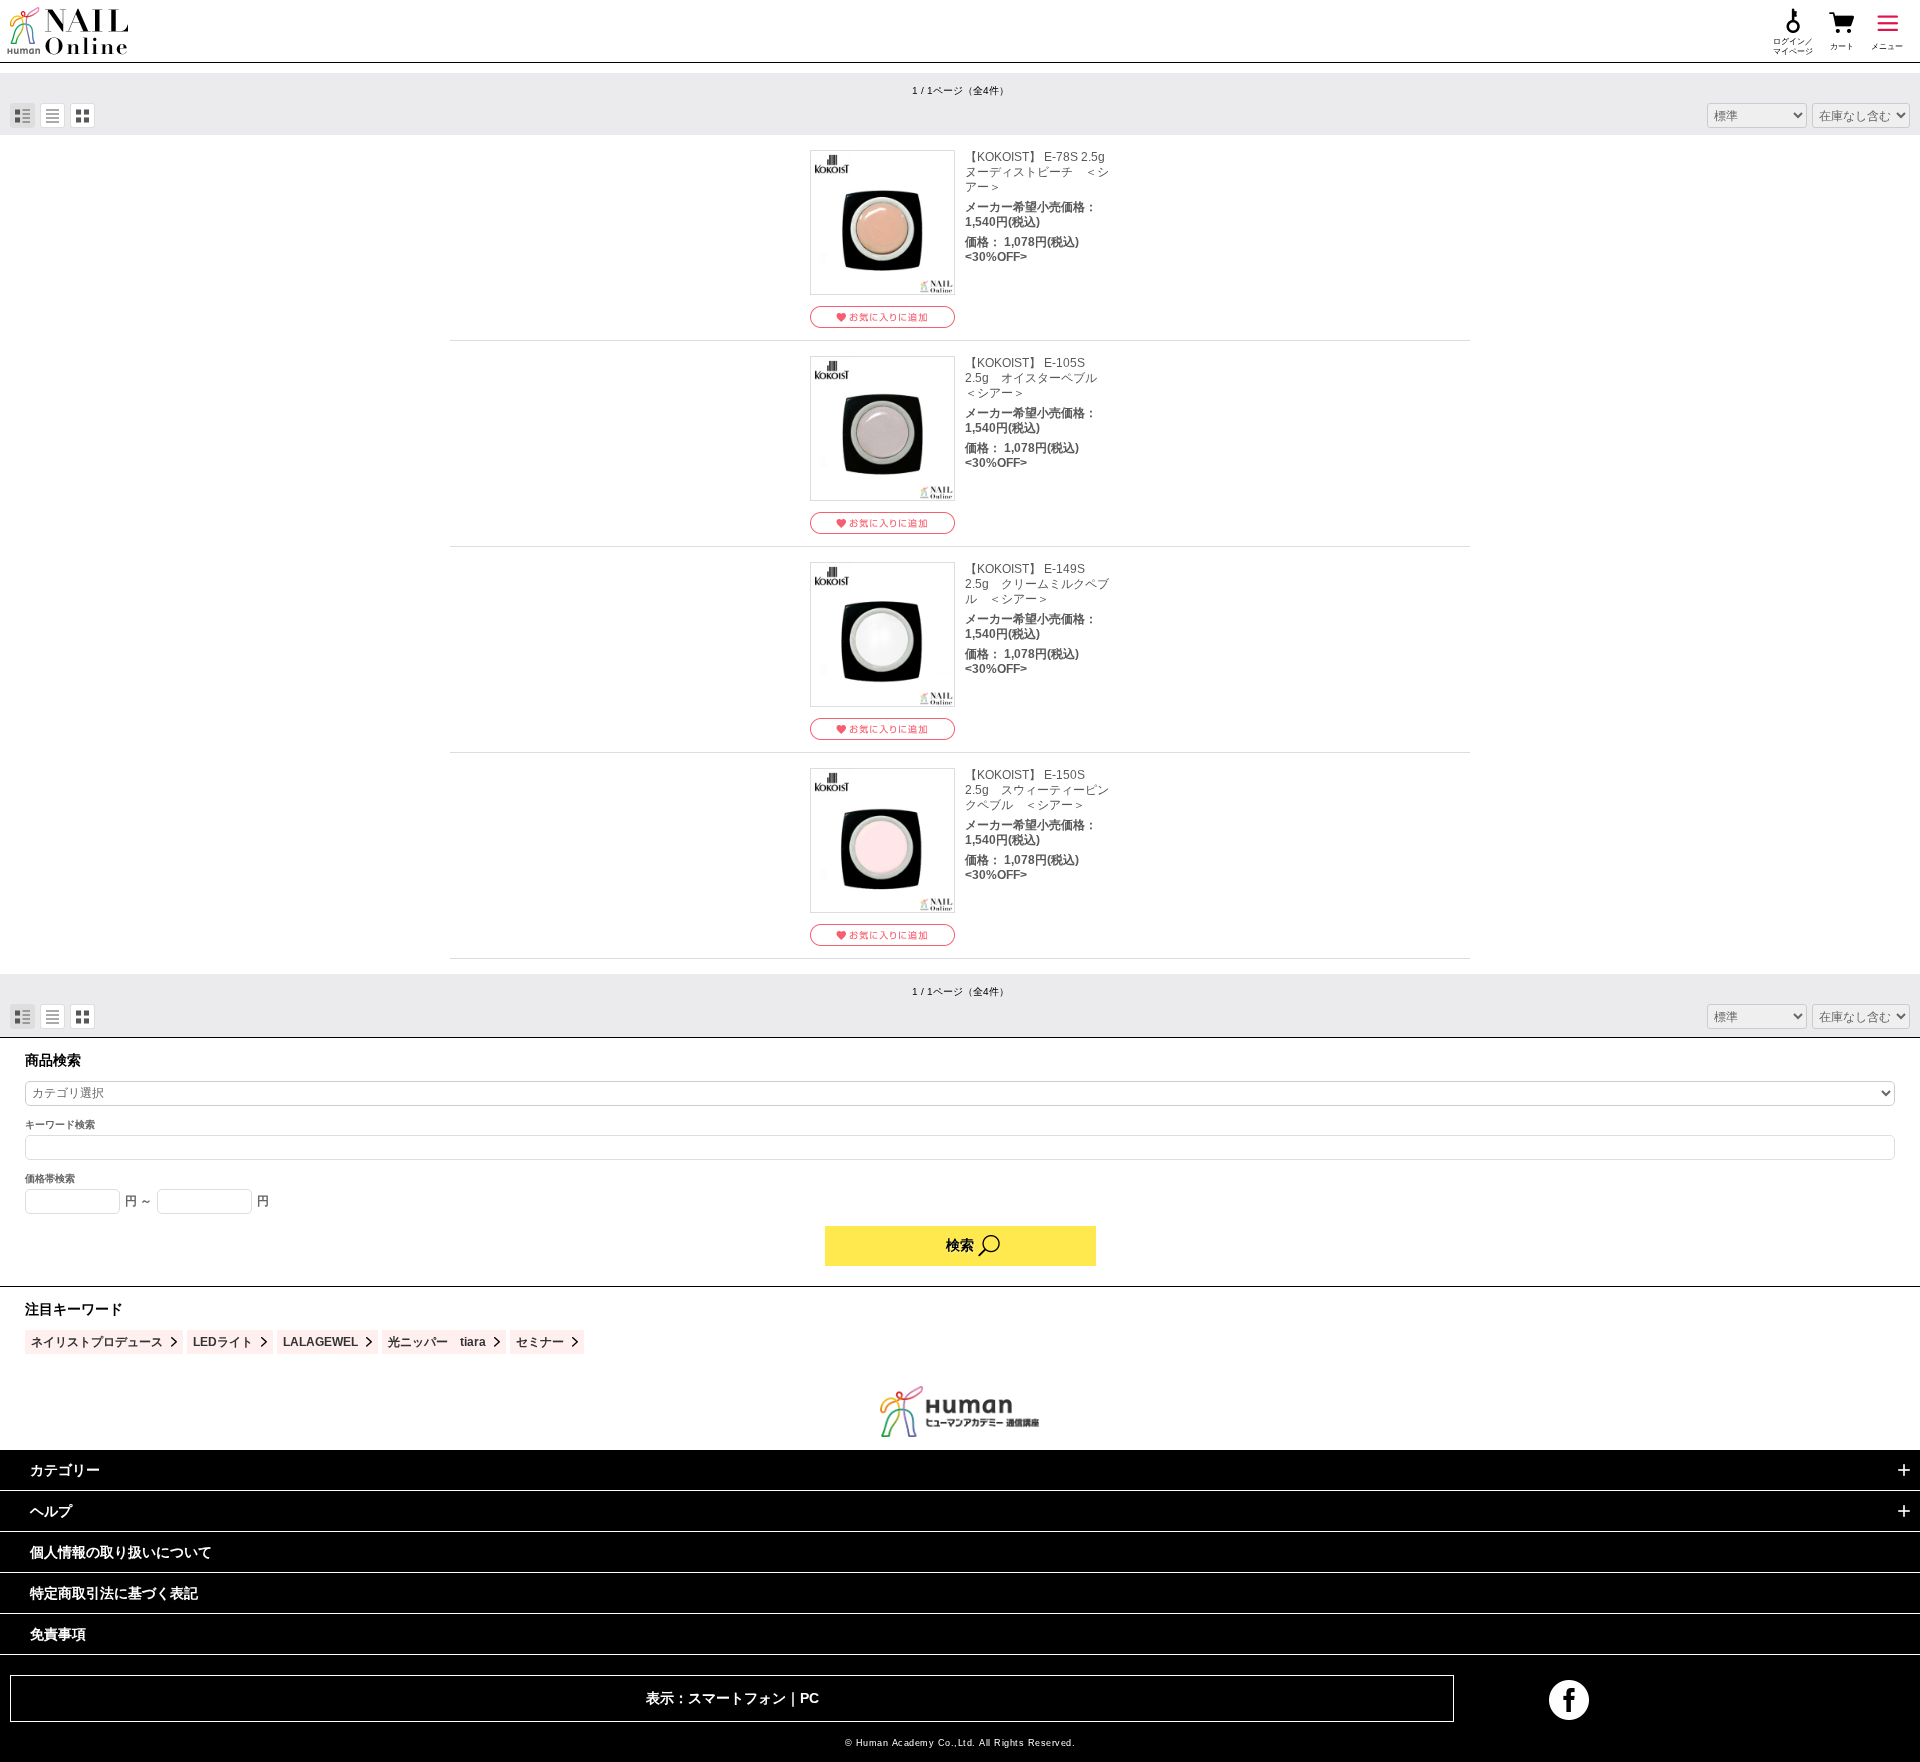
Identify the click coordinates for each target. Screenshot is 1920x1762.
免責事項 (58, 1634)
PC (809, 1698)
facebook (1569, 1700)
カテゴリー (65, 1470)
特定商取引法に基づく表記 (114, 1593)
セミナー (540, 1341)
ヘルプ (51, 1511)
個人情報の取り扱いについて (121, 1552)
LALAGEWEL (320, 1341)
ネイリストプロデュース (97, 1341)
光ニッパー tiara (437, 1341)
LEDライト (223, 1341)
